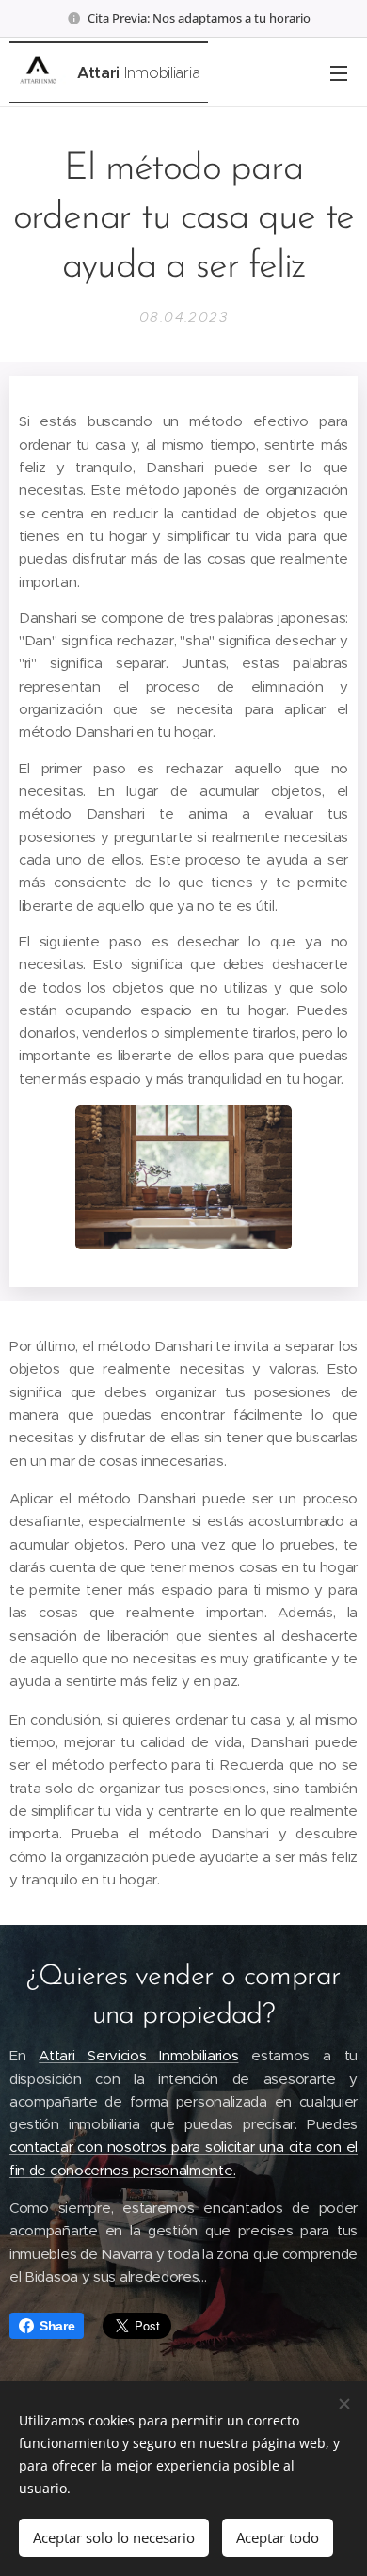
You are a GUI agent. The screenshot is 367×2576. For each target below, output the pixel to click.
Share (57, 2326)
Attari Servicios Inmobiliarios (138, 2055)
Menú (339, 72)
